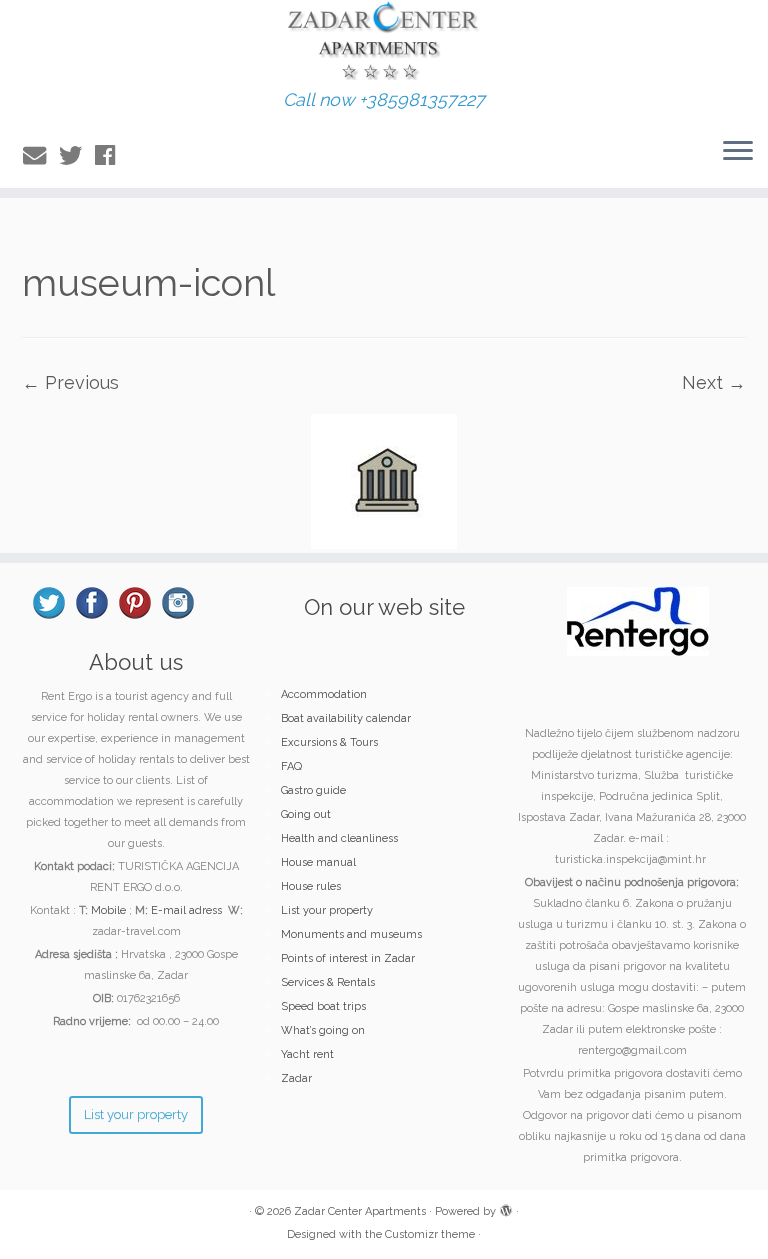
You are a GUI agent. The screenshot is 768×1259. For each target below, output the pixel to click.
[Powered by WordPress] (506, 1208)
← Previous (70, 382)
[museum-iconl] (384, 479)
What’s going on (323, 1030)
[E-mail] (41, 155)
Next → (714, 382)
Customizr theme (430, 1234)
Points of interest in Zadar (348, 958)
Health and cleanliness (339, 838)
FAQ (291, 766)
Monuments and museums (351, 934)
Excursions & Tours (329, 742)
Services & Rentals (328, 982)
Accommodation (324, 694)
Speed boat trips (323, 1006)
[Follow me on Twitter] (77, 155)
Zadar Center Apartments (360, 1211)
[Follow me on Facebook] (111, 155)
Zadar (296, 1078)
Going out (306, 814)
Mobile (108, 910)
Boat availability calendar (346, 718)
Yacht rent (307, 1054)
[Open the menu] (738, 152)
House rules (311, 886)
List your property (327, 910)
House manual (318, 862)
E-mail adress (186, 910)
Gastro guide (313, 790)
